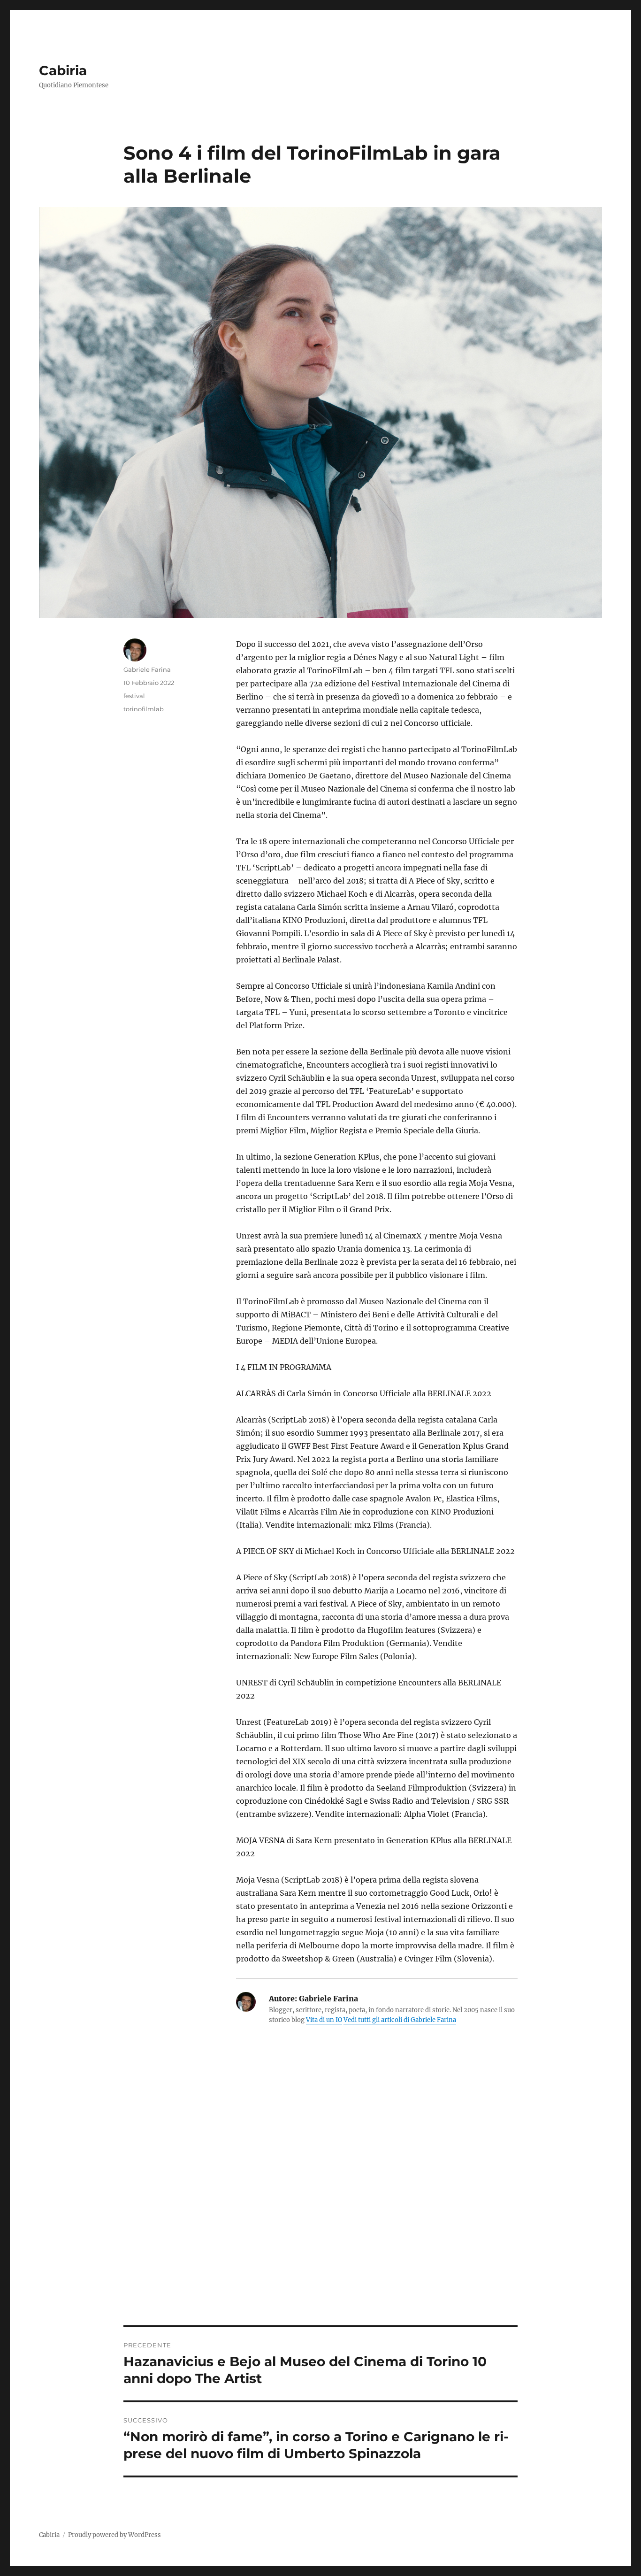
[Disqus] (320, 2195)
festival (134, 696)
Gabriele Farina (147, 669)
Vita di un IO (324, 2020)
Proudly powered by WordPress (114, 2535)
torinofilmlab (144, 709)
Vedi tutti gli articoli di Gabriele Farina (400, 2020)
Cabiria (63, 70)
